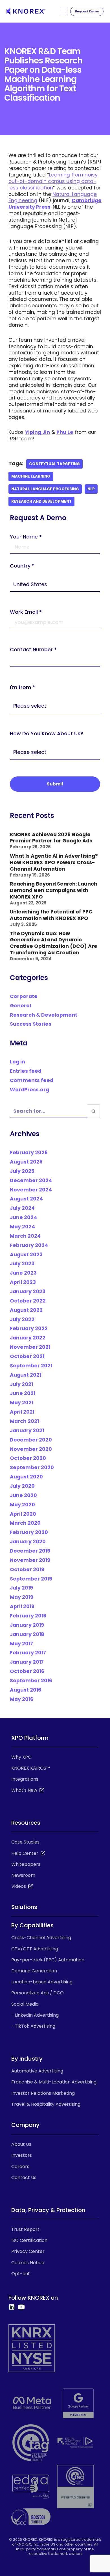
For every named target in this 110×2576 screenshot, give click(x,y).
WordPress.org (29, 1090)
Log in (17, 1062)
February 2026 (29, 1153)
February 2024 (29, 1245)
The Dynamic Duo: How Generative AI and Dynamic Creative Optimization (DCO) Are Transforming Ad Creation (54, 943)
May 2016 (22, 1699)
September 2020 (32, 1467)
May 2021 (22, 1403)
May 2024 (22, 1227)
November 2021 (30, 1347)
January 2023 (28, 1292)
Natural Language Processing (45, 489)
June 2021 (23, 1393)
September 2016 (31, 1681)
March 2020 (25, 1523)
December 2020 (31, 1440)
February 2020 (29, 1532)
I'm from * (22, 687)
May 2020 (22, 1505)
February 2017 (28, 1653)
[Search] (94, 1111)
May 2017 (21, 1644)
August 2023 (26, 1255)
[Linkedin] (12, 2307)
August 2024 (26, 1199)
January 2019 (27, 1625)
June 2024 (23, 1217)
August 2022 (26, 1310)
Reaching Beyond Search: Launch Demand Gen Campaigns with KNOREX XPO (54, 890)
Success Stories (31, 1024)
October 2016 (27, 1671)
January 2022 (28, 1338)
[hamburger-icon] (62, 12)
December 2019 (30, 1551)
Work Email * (26, 612)
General (20, 1006)
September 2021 (31, 1366)
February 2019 (28, 1616)
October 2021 (27, 1356)
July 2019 (21, 1588)
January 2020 (28, 1542)
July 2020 (22, 1486)
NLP (91, 489)
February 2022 (29, 1328)
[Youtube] (21, 2307)
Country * (22, 566)
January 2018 (27, 1634)
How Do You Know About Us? (47, 733)
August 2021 (26, 1375)
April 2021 (22, 1412)
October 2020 (28, 1458)
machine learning (31, 476)
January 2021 (27, 1431)
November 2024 (31, 1190)
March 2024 (25, 1236)
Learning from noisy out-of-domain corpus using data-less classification (53, 181)
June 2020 (23, 1495)
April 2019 (22, 1606)
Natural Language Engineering (53, 197)
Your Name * (26, 537)
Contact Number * (33, 650)
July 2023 (22, 1264)
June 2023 (23, 1273)
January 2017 (27, 1662)
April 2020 (23, 1514)
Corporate (24, 996)
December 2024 (31, 1180)
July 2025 (22, 1171)
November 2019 (30, 1560)
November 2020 (31, 1449)
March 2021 (24, 1421)
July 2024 (22, 1208)
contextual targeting (54, 464)
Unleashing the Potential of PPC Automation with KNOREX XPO (51, 915)
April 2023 (23, 1282)
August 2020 (26, 1477)
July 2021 (21, 1384)
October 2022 (28, 1301)
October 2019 (27, 1570)
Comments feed (32, 1080)
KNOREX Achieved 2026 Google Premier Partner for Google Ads (51, 838)
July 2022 (22, 1319)
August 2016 (26, 1690)
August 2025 (26, 1162)
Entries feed (26, 1071)
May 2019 (22, 1597)
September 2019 (31, 1579)
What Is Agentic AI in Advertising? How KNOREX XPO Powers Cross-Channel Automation (54, 862)
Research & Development (44, 1015)
